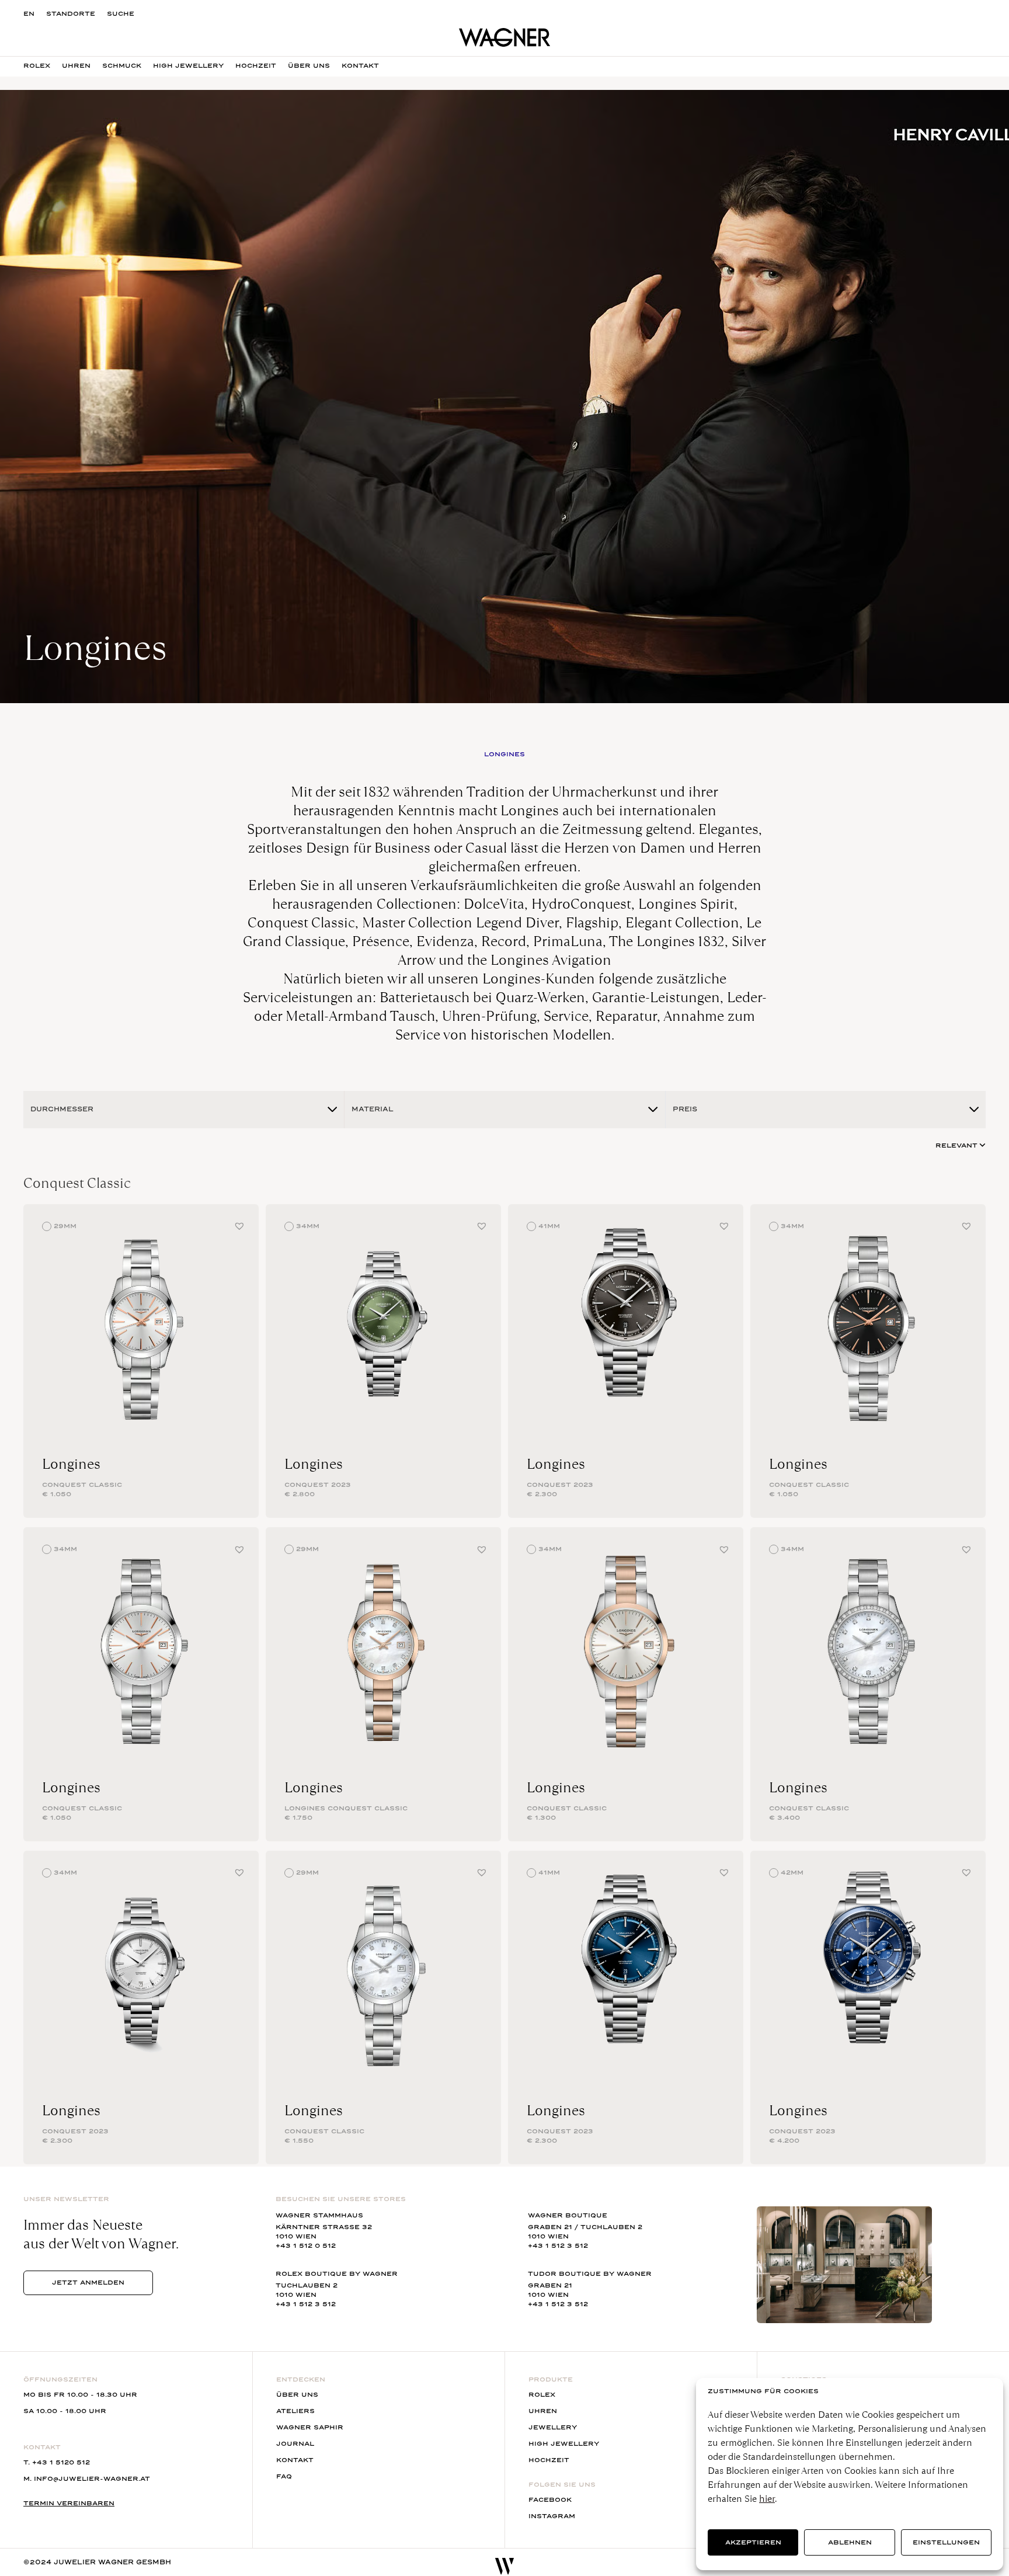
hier (767, 2499)
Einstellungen (946, 2542)
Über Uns (309, 66)
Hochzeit (256, 66)
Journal (295, 2444)
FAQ (284, 2476)
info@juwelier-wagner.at (92, 2479)
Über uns (297, 2395)
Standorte (71, 14)
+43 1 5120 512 (61, 2462)
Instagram (552, 2516)
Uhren (76, 66)
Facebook (550, 2500)
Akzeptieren (753, 2542)
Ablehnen (850, 2542)
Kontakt (295, 2460)
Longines (71, 1464)
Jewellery (553, 2427)
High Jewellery (188, 66)
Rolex (37, 66)
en (29, 14)
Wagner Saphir (310, 2427)
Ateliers (295, 2411)
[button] (239, 1226)
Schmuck (122, 66)
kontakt (360, 66)
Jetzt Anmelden (88, 2283)
